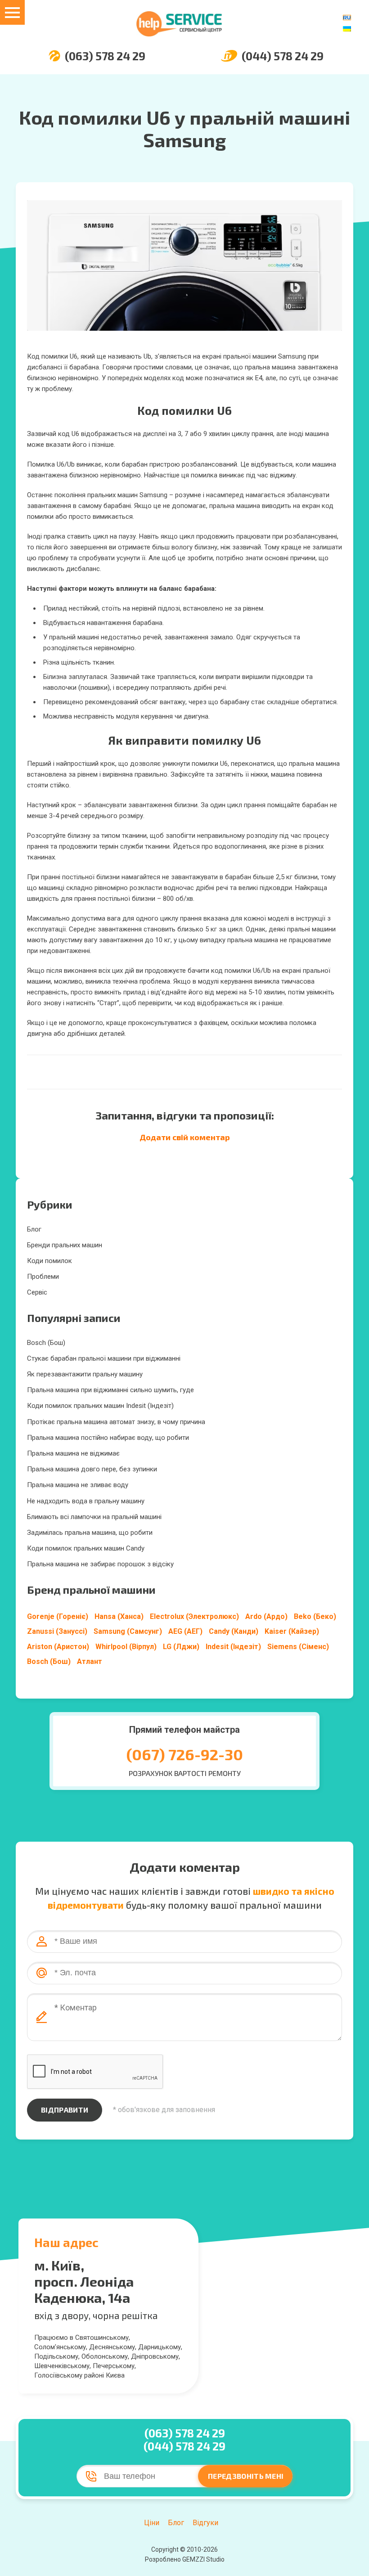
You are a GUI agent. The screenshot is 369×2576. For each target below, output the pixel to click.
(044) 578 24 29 (283, 56)
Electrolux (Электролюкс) (194, 1616)
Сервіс (37, 1292)
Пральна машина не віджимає (73, 1453)
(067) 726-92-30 (185, 1754)
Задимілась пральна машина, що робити (90, 1533)
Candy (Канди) (234, 1631)
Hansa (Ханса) (119, 1616)
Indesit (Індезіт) (233, 1647)
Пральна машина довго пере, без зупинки (92, 1469)
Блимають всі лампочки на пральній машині (94, 1517)
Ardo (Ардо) (266, 1616)
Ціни (152, 2523)
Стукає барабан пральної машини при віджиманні (104, 1358)
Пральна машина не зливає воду (78, 1485)
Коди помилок (49, 1261)
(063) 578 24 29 (105, 56)
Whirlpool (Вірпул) (126, 1647)
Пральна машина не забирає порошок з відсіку (100, 1564)
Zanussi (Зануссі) (57, 1631)
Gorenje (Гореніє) (58, 1616)
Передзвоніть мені (246, 2476)
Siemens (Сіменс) (298, 1647)
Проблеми (43, 1277)
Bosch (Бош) (46, 1343)
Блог (34, 1229)
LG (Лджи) (181, 1647)
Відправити (65, 2110)
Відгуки (205, 2523)
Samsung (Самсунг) (128, 1631)
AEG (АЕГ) (185, 1631)
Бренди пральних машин (65, 1245)
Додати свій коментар (185, 1137)
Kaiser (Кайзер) (292, 1631)
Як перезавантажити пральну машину (85, 1374)
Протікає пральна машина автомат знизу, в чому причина (116, 1422)
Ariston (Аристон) (58, 1647)
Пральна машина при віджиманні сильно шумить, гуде (110, 1390)
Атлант (90, 1661)
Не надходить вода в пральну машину (86, 1501)
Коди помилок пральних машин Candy (86, 1548)
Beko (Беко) (315, 1616)
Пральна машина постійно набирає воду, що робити (108, 1438)
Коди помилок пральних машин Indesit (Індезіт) (100, 1406)
